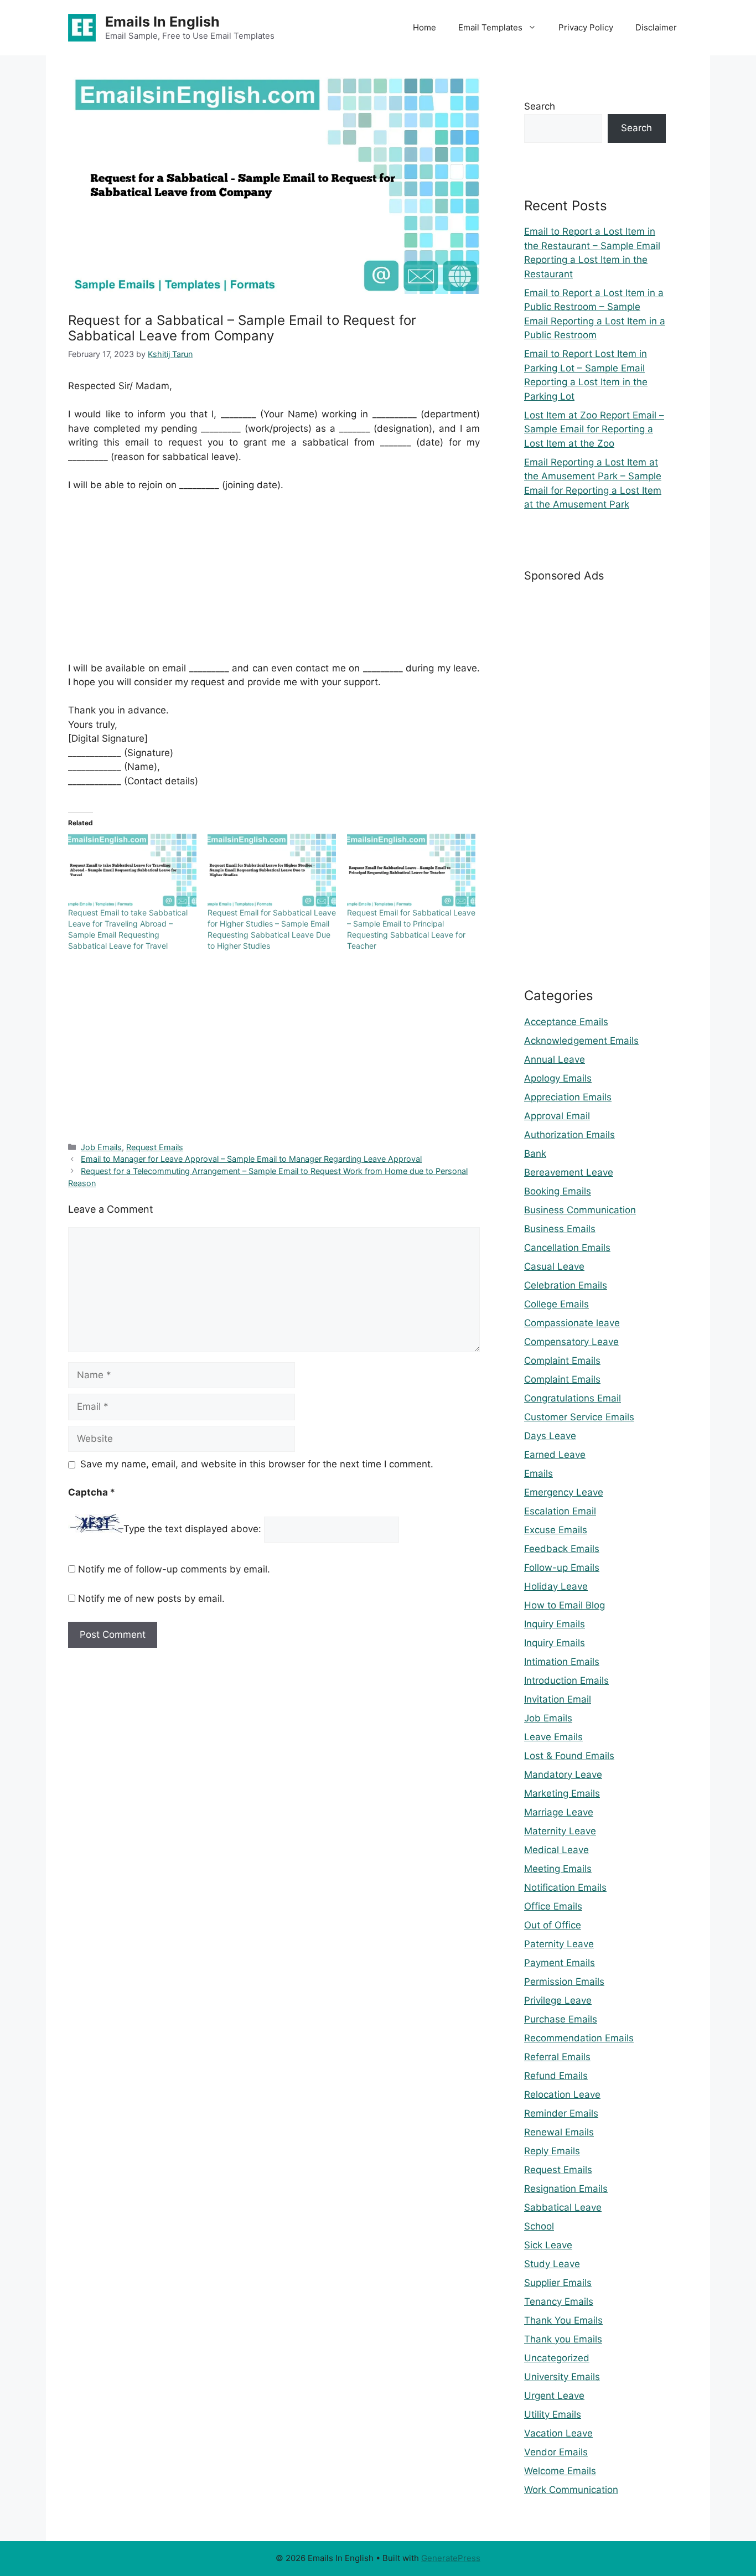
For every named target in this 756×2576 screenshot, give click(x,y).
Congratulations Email (573, 1398)
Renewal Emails (559, 2132)
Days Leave (550, 1436)
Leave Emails (553, 1737)
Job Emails (101, 1147)
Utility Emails (553, 2414)
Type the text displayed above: (192, 1529)
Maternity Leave (560, 1831)
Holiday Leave (556, 1586)
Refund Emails (556, 2076)
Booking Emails (558, 1191)
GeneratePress (451, 2558)
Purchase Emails (561, 2019)
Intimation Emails (562, 1662)
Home (424, 27)
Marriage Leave (559, 1812)
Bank (535, 1153)
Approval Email (557, 1116)
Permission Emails (564, 1982)
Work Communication (571, 2490)
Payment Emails (560, 1963)
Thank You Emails (563, 2320)
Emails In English (162, 22)
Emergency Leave (564, 1492)
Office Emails (553, 1906)
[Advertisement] (274, 584)
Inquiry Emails (555, 1624)
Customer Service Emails (579, 1417)
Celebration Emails (566, 1285)
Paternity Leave (559, 1944)
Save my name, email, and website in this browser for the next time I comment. (257, 1464)
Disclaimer (656, 27)
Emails (538, 1473)
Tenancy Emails (559, 2301)
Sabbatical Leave (563, 2207)
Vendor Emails (556, 2452)
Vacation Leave (558, 2433)
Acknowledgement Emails (581, 1041)
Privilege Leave (558, 2000)
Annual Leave (555, 1059)
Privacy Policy (586, 27)
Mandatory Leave (563, 1775)
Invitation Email (558, 1699)
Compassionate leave (572, 1323)
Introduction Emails (566, 1680)
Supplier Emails (558, 2283)
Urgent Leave (554, 2396)
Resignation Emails (566, 2189)
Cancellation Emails (567, 1248)
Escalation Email (560, 1511)
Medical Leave (556, 1850)
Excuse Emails (556, 1530)
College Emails (556, 1304)
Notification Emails (565, 1887)
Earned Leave (555, 1455)
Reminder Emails (561, 2113)
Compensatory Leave (571, 1342)
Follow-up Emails (562, 1568)
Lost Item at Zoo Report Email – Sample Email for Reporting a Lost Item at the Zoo (594, 429)
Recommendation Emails (579, 2038)
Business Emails (560, 1229)
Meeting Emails (558, 1869)
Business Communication (580, 1210)
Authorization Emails (569, 1135)
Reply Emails (552, 2151)
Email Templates (490, 27)
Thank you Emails (563, 2339)
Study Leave (552, 2264)
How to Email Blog (565, 1605)
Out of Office (553, 1925)
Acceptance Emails (566, 1022)
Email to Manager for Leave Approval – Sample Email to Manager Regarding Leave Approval (251, 1159)
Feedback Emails (562, 1549)
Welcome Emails (560, 2471)
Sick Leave (548, 2245)
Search (540, 106)
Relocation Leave (562, 2094)
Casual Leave (554, 1266)
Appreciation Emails (568, 1097)
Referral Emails (557, 2057)
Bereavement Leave (569, 1172)
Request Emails (155, 1147)
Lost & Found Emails (569, 1756)
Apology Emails (558, 1078)
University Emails (562, 2377)
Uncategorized (557, 2358)
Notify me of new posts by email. (151, 1599)
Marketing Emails (562, 1793)
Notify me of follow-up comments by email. (174, 1569)
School (539, 2226)
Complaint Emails (562, 1361)
